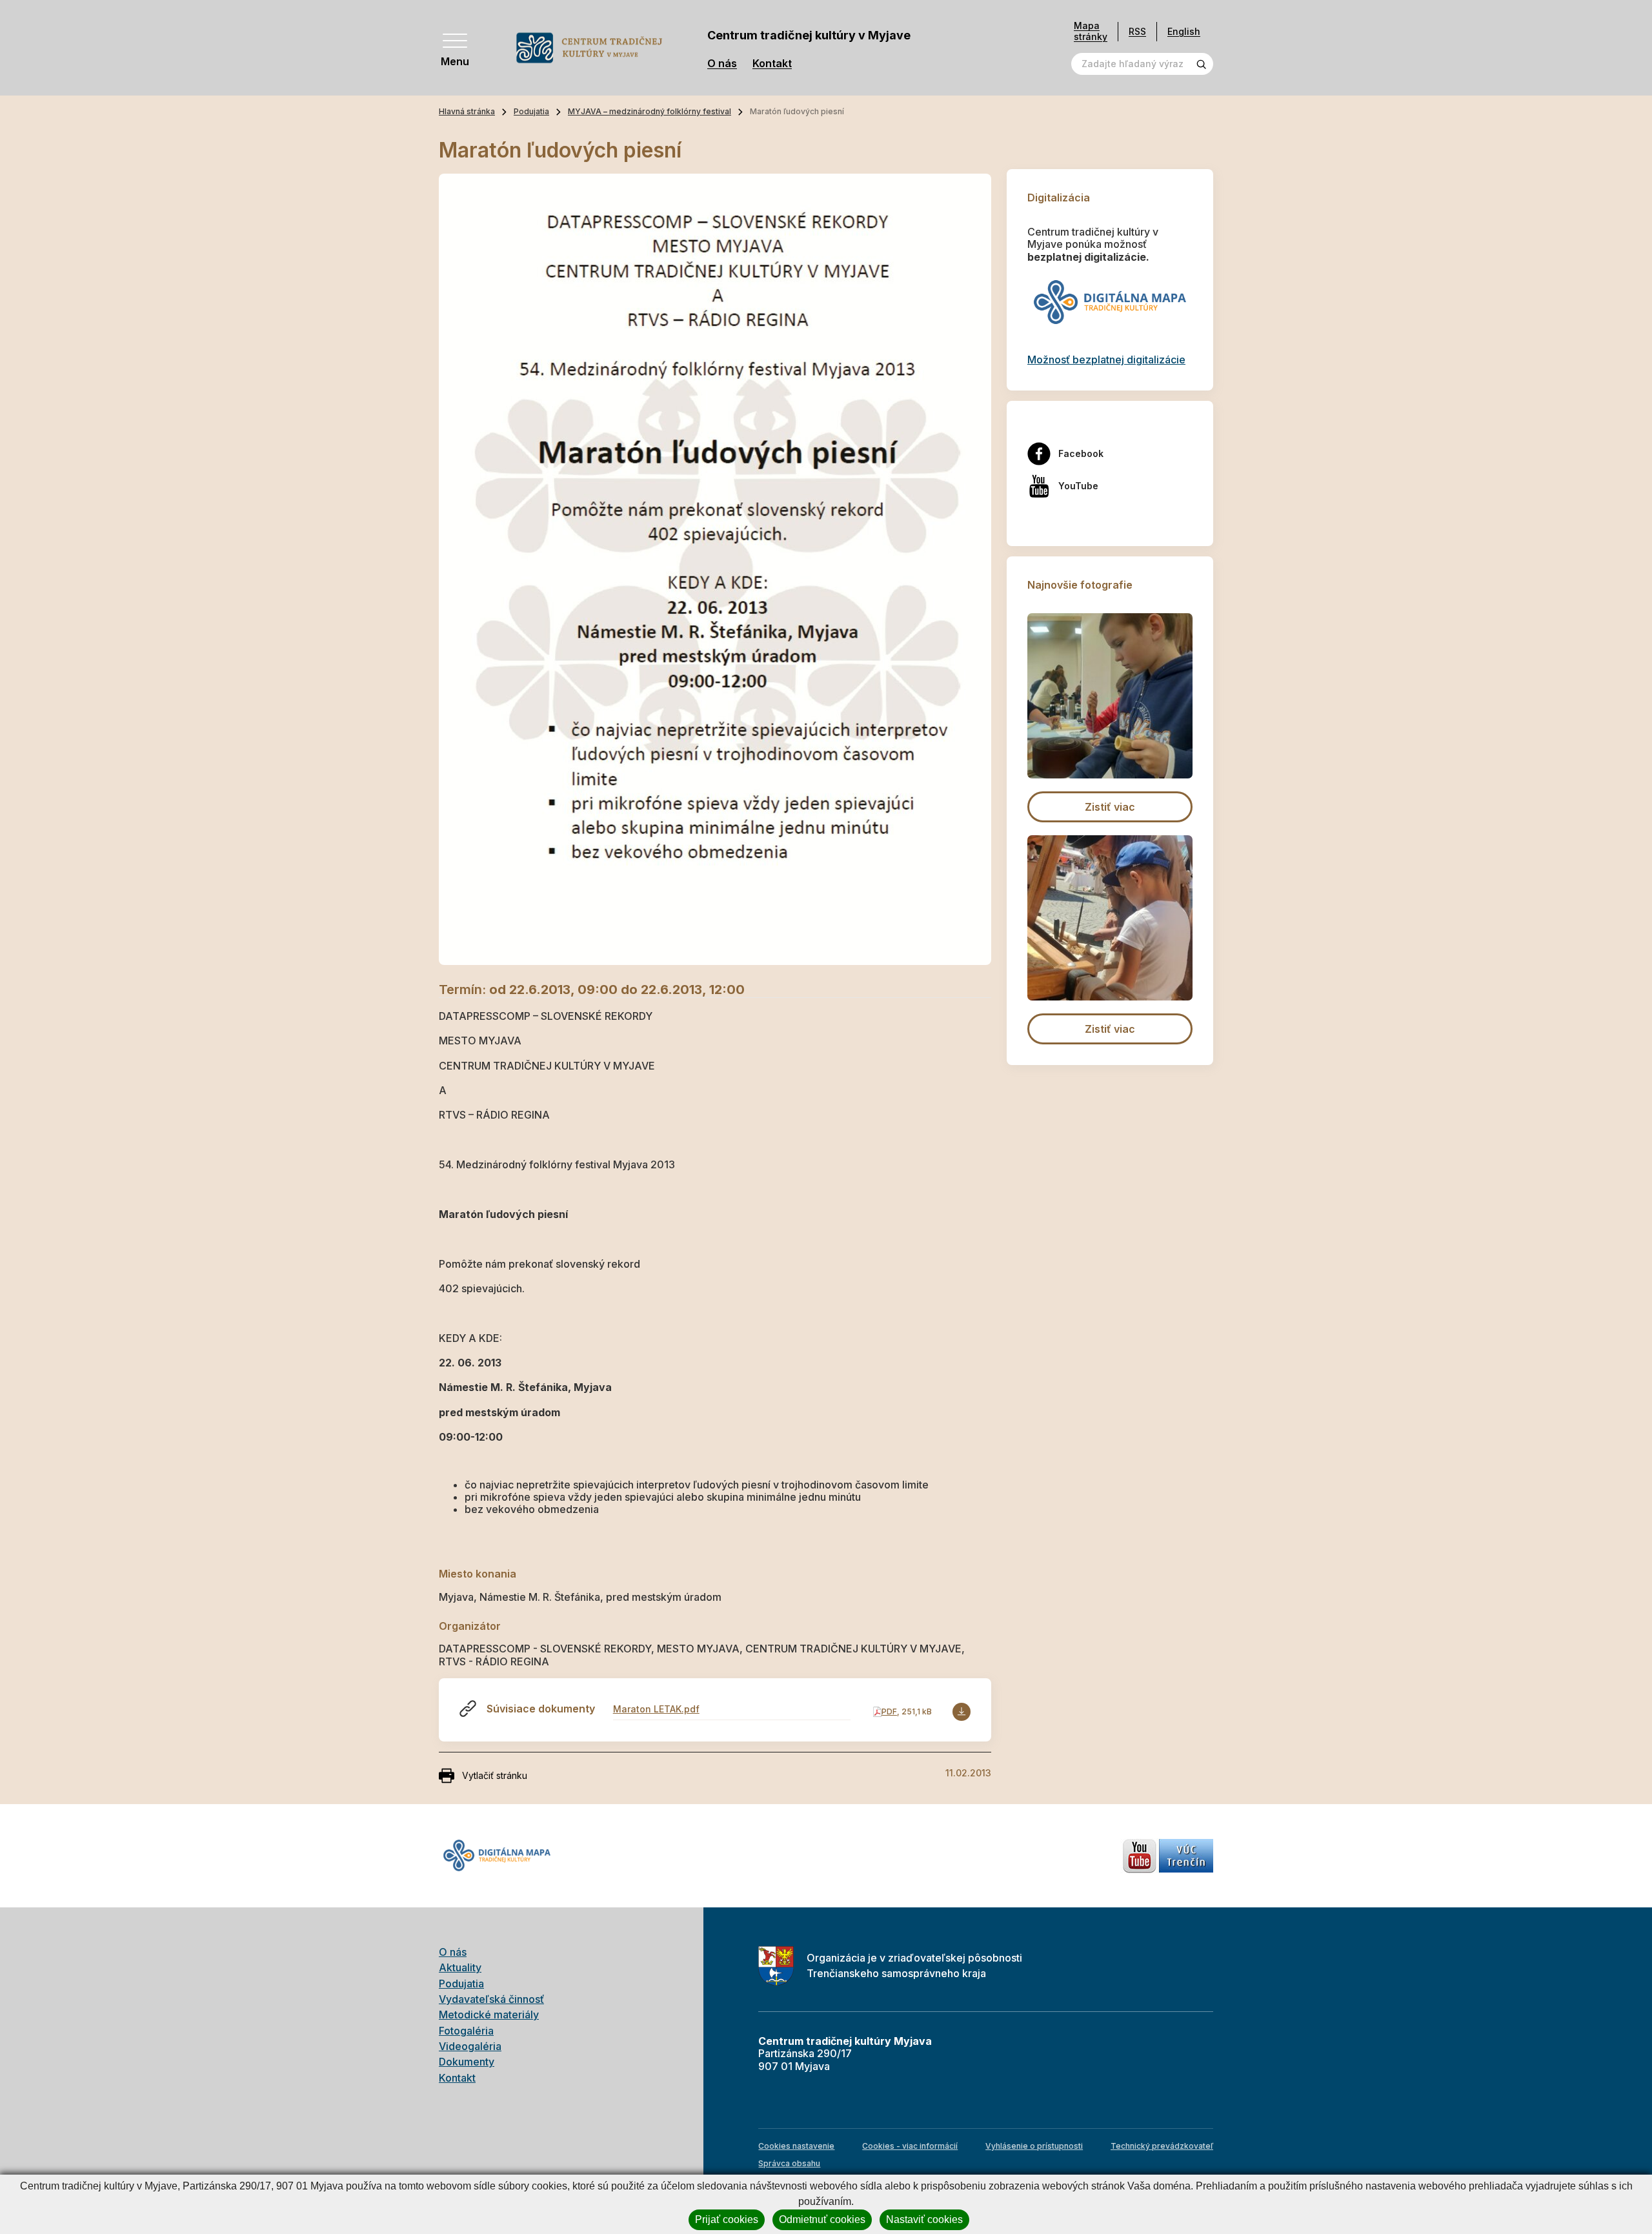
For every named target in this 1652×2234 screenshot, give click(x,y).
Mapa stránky (1091, 31)
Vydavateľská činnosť (491, 1999)
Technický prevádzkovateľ (1162, 2146)
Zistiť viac (1110, 807)
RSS (1137, 31)
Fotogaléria (466, 2031)
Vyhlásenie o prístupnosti (1034, 2146)
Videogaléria (470, 2046)
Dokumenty (467, 2062)
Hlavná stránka (467, 111)
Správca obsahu (789, 2163)
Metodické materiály (489, 2015)
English (1184, 31)
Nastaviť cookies (924, 2219)
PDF (889, 1711)
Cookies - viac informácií (910, 2146)
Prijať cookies (727, 2219)
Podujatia (531, 111)
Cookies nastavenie (796, 2146)
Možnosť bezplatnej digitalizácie (1106, 360)
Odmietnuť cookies (822, 2219)
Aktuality (460, 1967)
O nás (722, 64)
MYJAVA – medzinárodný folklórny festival (650, 111)
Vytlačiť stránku (495, 1775)
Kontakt (772, 64)
